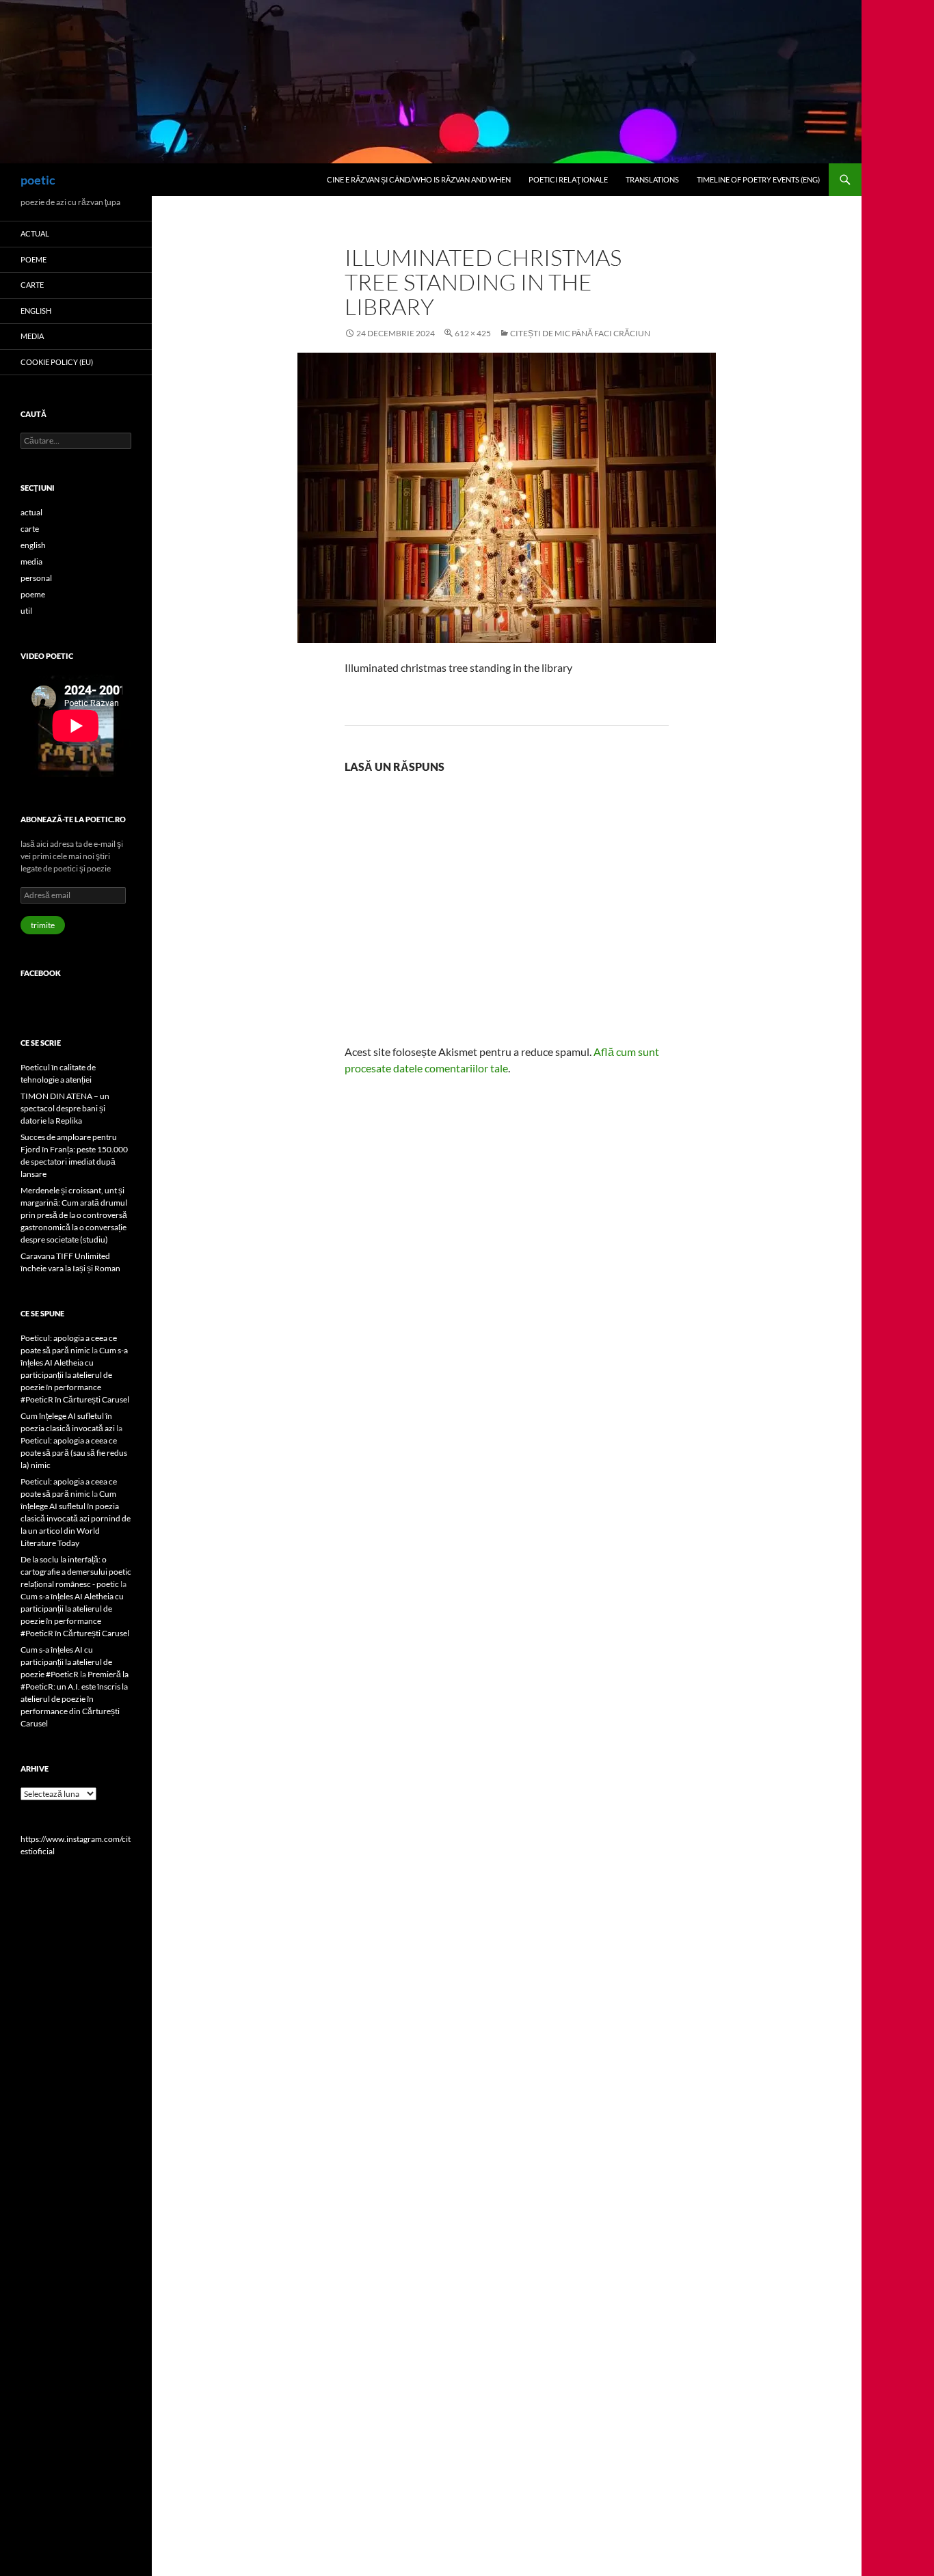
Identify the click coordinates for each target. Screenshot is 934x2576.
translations (652, 179)
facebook (41, 973)
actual (35, 233)
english (36, 311)
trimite (43, 925)
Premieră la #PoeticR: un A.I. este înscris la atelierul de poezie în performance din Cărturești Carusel (75, 1699)
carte (32, 285)
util (26, 611)
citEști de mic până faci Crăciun (580, 333)
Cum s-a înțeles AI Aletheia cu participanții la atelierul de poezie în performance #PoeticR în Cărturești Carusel (75, 1375)
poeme (34, 259)
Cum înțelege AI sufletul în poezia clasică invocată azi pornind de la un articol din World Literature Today (76, 1518)
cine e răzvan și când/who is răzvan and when (419, 179)
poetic (38, 180)
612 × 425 (473, 333)
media (32, 336)
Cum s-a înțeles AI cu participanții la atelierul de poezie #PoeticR (66, 1662)
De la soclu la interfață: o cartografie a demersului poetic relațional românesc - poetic (76, 1572)
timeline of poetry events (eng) (758, 179)
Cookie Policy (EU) (57, 362)
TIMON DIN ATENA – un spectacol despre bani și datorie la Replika (65, 1108)
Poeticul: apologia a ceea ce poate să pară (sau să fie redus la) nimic (74, 1453)
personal (36, 578)
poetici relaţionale (568, 179)
